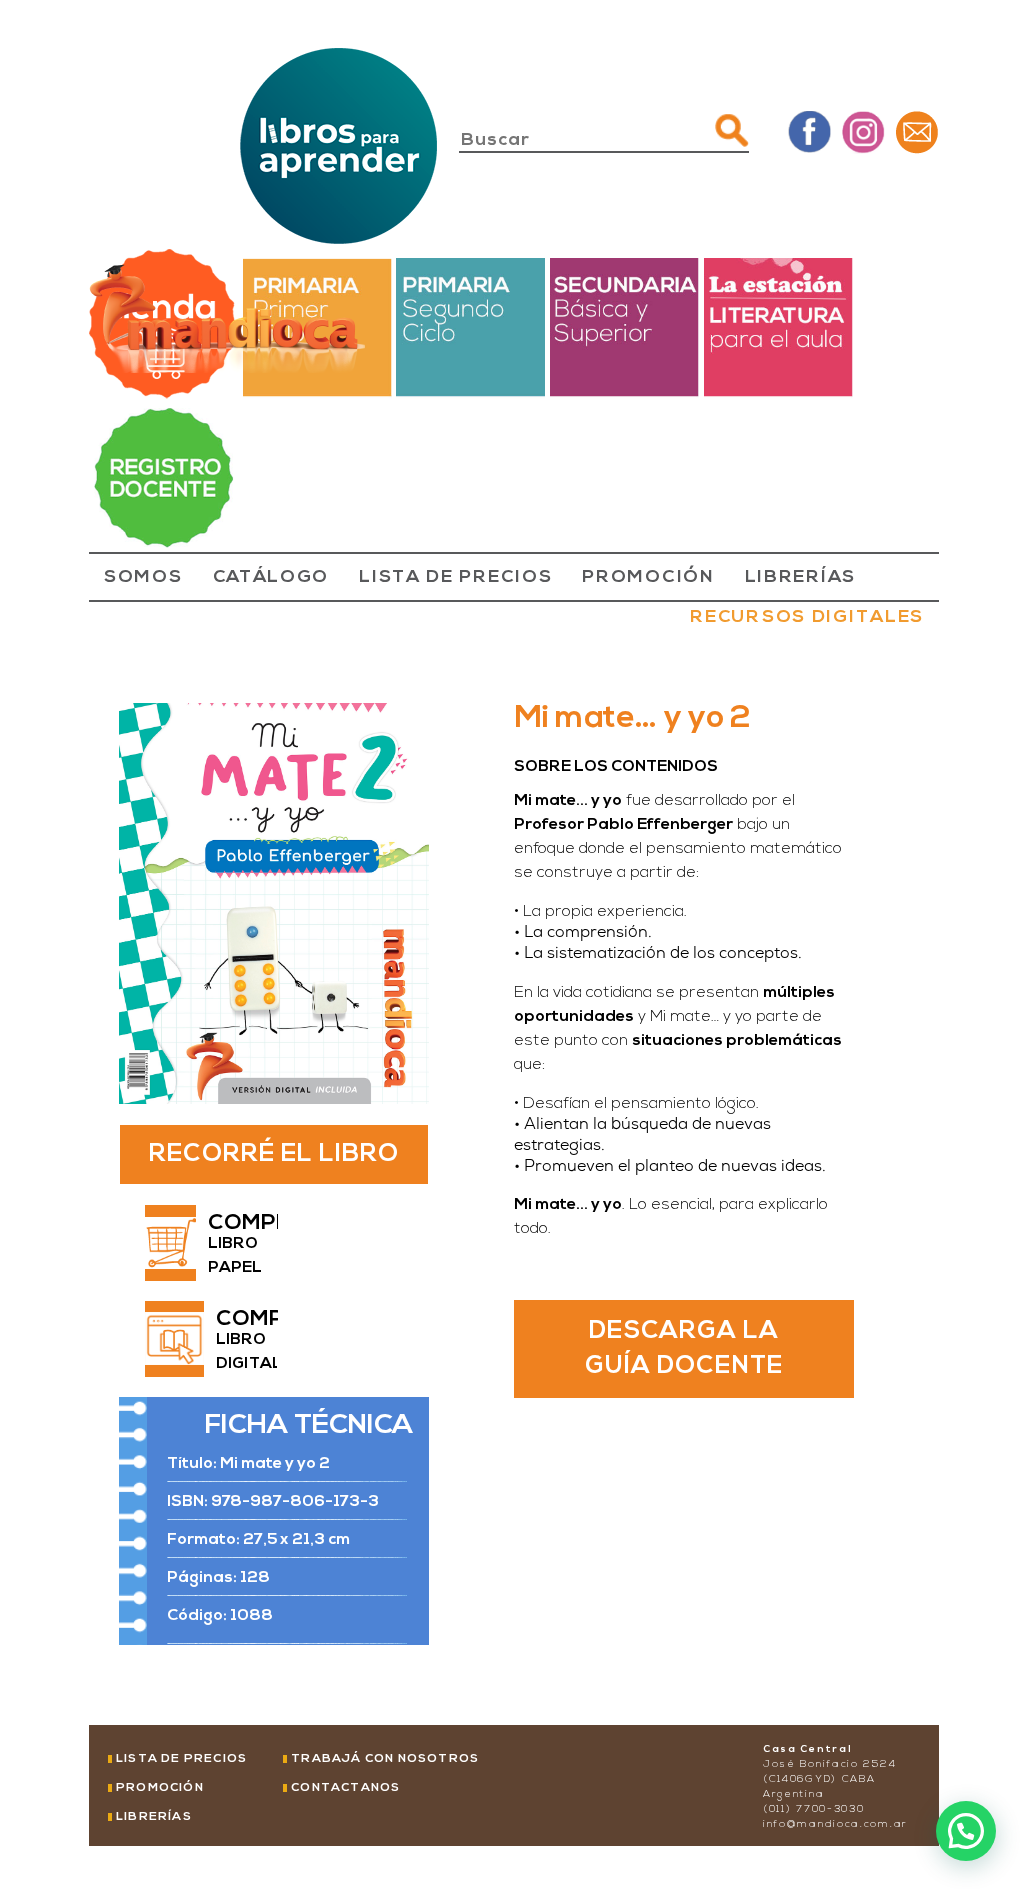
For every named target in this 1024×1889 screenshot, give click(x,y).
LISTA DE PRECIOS (455, 578)
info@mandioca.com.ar (835, 1824)
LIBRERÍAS (800, 578)
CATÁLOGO (271, 578)
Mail (917, 131)
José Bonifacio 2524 (829, 1764)
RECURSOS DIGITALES (807, 618)
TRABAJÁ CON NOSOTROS (385, 1759)
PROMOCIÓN (648, 578)
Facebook (809, 131)
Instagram (863, 131)
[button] (966, 1831)
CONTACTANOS (345, 1788)
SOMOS (143, 578)
